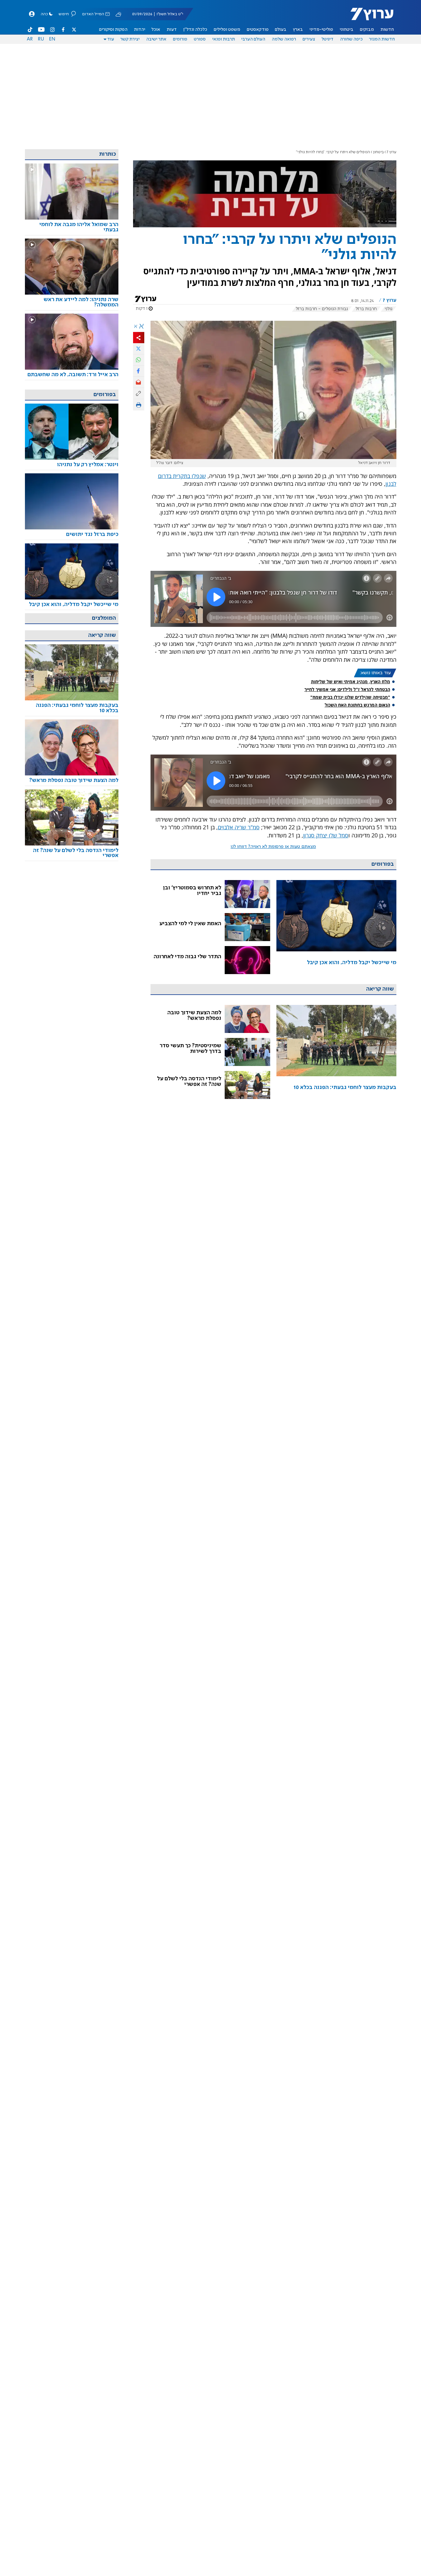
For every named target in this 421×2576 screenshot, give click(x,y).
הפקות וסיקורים (113, 30)
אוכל (156, 30)
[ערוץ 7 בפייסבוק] (63, 30)
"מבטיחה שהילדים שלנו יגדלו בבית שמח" (350, 697)
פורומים (180, 39)
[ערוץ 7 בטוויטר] (74, 30)
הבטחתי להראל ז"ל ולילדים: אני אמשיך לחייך (347, 689)
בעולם (281, 30)
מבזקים (367, 30)
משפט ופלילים (227, 30)
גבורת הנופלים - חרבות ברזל (322, 309)
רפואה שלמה (284, 39)
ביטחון (378, 152)
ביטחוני (347, 30)
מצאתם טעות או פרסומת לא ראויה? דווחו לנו (273, 847)
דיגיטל (328, 39)
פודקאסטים (258, 30)
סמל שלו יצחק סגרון (326, 835)
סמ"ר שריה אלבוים (239, 827)
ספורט (200, 39)
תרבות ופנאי (224, 39)
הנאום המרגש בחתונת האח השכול (357, 705)
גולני (388, 309)
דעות (172, 30)
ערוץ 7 (392, 152)
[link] (336, 927)
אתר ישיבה (156, 39)
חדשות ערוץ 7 (368, 17)
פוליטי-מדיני (321, 30)
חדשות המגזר (382, 39)
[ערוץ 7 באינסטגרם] (52, 30)
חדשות (387, 30)
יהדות (140, 30)
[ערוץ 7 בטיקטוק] (30, 30)
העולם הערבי (253, 39)
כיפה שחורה (351, 39)
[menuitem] (387, 30)
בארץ (298, 30)
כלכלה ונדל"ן (195, 30)
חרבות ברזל (366, 309)
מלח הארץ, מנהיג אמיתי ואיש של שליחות (351, 682)
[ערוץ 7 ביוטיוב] (41, 30)
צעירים (309, 39)
